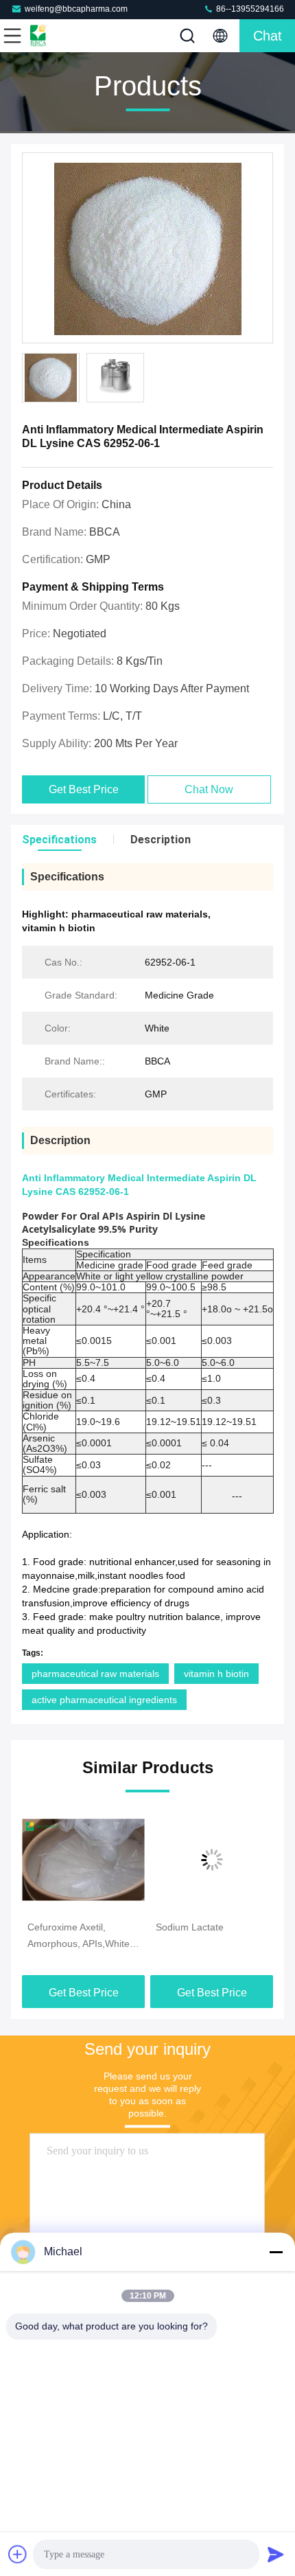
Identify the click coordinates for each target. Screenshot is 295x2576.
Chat (268, 36)
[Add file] (18, 2554)
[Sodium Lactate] (212, 1860)
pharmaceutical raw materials (95, 1674)
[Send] (276, 2554)
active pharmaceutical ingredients (104, 1700)
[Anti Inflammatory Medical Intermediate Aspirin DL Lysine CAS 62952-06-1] (147, 249)
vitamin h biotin (216, 1674)
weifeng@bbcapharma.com (76, 9)
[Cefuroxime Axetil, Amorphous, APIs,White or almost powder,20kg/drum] (83, 1860)
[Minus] (276, 2252)
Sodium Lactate (190, 1927)
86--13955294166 (249, 9)
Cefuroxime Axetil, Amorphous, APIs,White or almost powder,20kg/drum (79, 1937)
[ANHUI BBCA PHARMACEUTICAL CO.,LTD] (58, 36)
